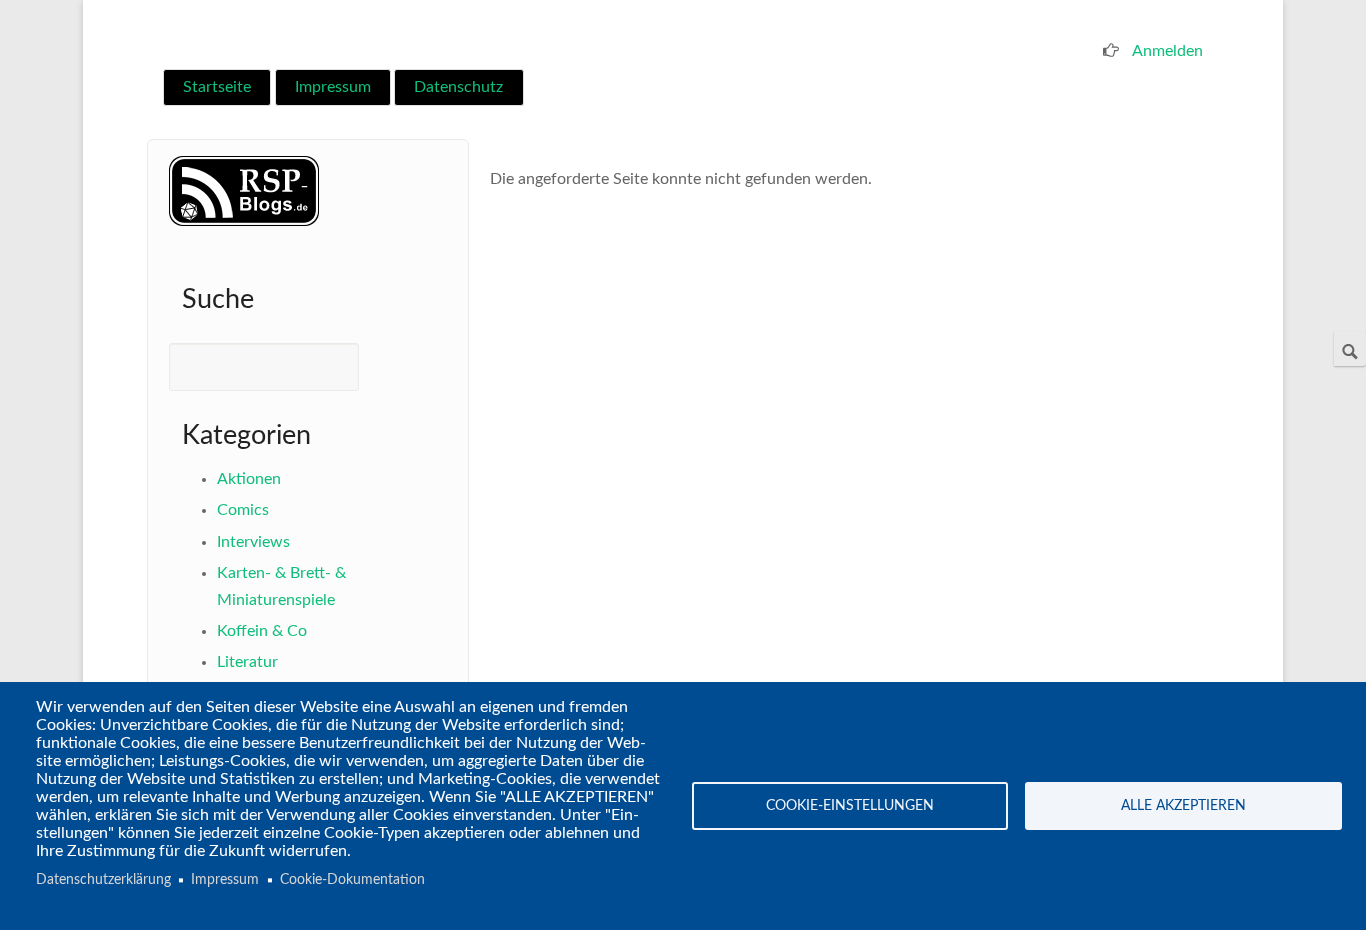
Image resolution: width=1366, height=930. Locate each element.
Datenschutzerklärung (103, 880)
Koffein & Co (262, 631)
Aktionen (249, 479)
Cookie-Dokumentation (352, 880)
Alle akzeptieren (1183, 806)
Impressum (333, 87)
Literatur (247, 662)
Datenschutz (458, 87)
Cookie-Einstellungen (850, 806)
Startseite (217, 87)
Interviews (253, 542)
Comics (243, 510)
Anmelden (1167, 51)
